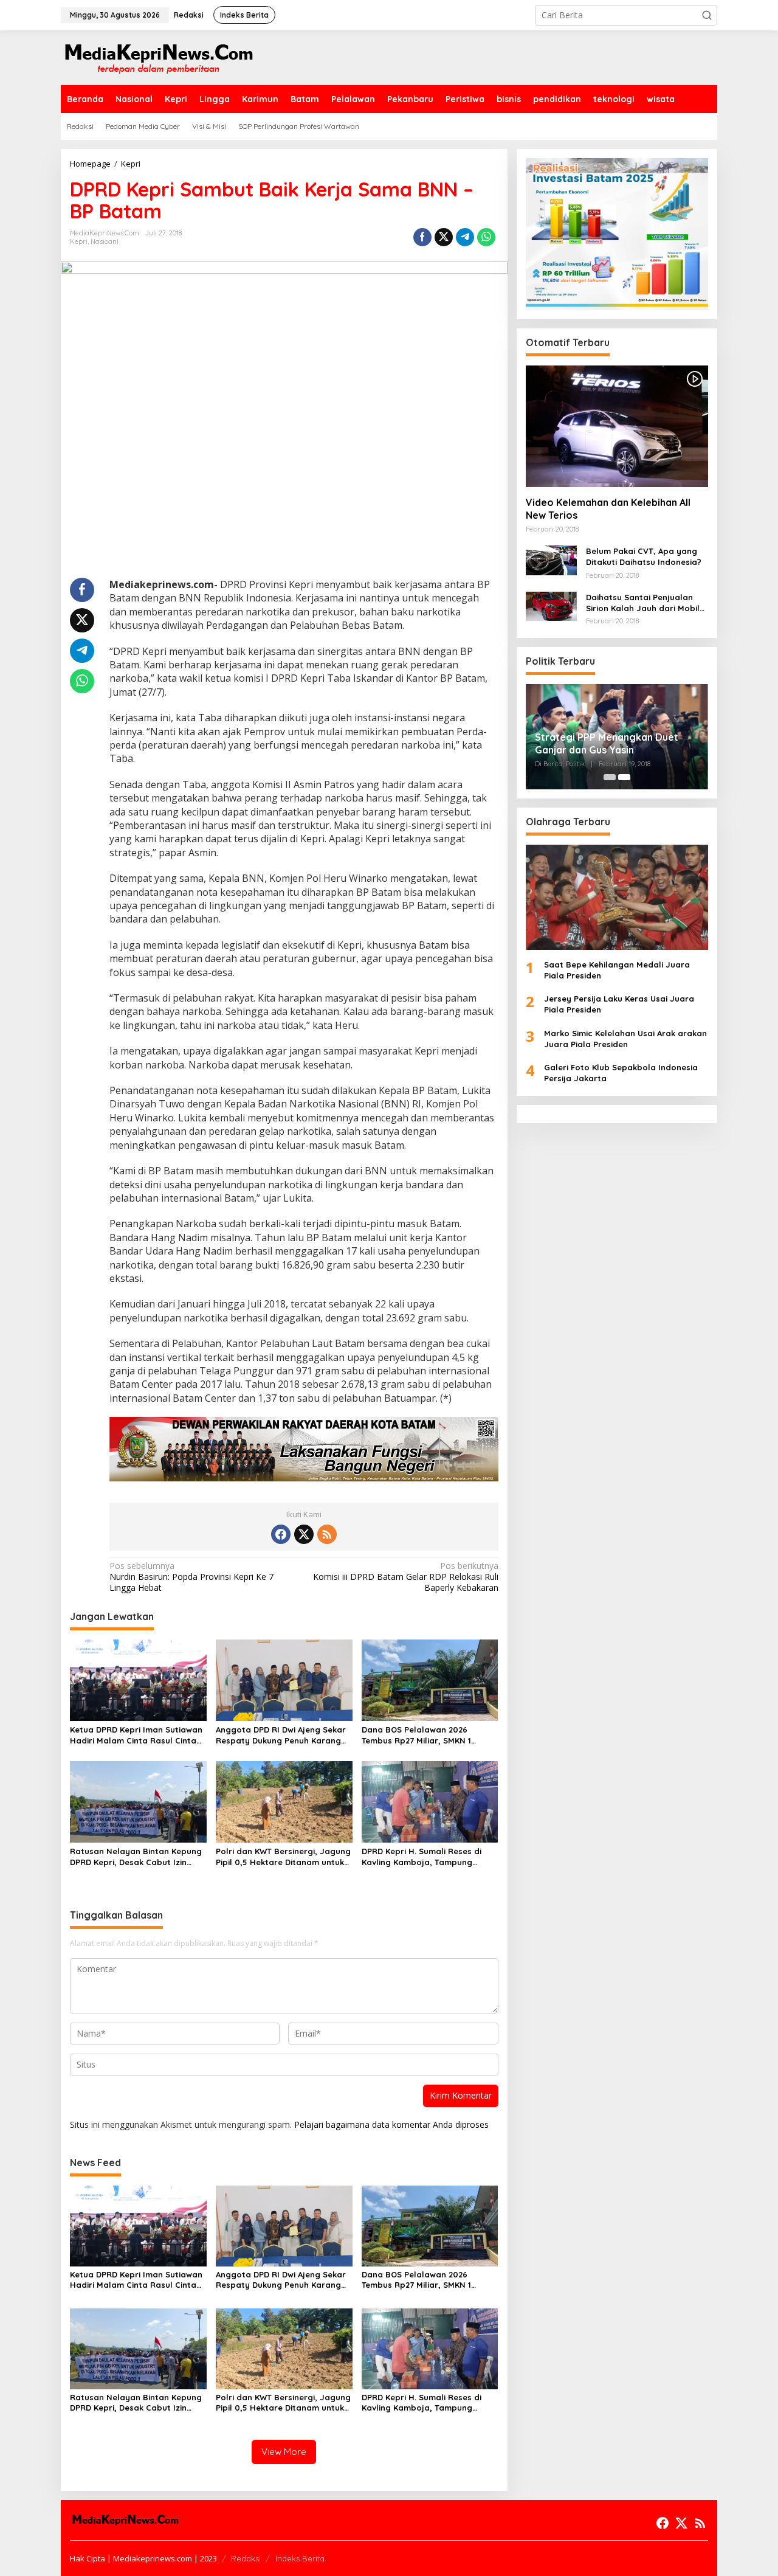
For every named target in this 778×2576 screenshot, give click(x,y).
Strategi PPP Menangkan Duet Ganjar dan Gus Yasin (607, 743)
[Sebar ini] (422, 237)
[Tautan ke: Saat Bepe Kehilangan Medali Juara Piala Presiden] (617, 897)
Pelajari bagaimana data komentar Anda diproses (391, 2124)
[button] (707, 15)
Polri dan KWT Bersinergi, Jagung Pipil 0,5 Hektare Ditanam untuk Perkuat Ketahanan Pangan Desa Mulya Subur (283, 1857)
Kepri (79, 241)
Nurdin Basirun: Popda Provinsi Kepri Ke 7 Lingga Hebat (191, 1577)
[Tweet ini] (444, 237)
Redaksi (246, 2558)
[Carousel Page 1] (610, 777)
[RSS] (327, 1534)
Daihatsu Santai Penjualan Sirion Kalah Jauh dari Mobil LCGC (643, 603)
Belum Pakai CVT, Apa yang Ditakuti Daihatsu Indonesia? (644, 557)
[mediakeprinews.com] (158, 57)
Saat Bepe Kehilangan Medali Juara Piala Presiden (617, 970)
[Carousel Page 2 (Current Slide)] (624, 777)
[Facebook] (281, 1534)
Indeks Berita (300, 2558)
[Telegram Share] (465, 237)
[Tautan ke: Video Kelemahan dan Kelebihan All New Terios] (617, 426)
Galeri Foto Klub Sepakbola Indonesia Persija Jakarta (621, 1073)
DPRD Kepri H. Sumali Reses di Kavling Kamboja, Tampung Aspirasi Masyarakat (422, 1857)
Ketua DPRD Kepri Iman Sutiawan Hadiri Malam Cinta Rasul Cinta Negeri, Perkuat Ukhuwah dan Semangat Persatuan (136, 1735)
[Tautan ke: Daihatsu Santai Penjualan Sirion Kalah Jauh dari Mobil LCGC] (551, 605)
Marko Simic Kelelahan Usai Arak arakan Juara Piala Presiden (625, 1039)
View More (284, 2452)
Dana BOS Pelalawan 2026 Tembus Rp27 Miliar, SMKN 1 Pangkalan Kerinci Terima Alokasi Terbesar (428, 1735)
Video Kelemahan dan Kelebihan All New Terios (608, 509)
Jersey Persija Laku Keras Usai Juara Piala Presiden (619, 1005)
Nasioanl (105, 241)
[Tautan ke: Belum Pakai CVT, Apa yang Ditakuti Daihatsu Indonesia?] (551, 560)
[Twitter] (304, 1534)
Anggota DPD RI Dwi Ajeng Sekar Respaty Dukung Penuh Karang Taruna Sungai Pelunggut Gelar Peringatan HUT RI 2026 (281, 1735)
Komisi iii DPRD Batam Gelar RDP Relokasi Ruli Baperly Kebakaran (405, 1577)
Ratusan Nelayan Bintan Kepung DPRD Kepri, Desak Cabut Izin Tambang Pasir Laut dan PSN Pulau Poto (136, 1857)
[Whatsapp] (486, 237)
